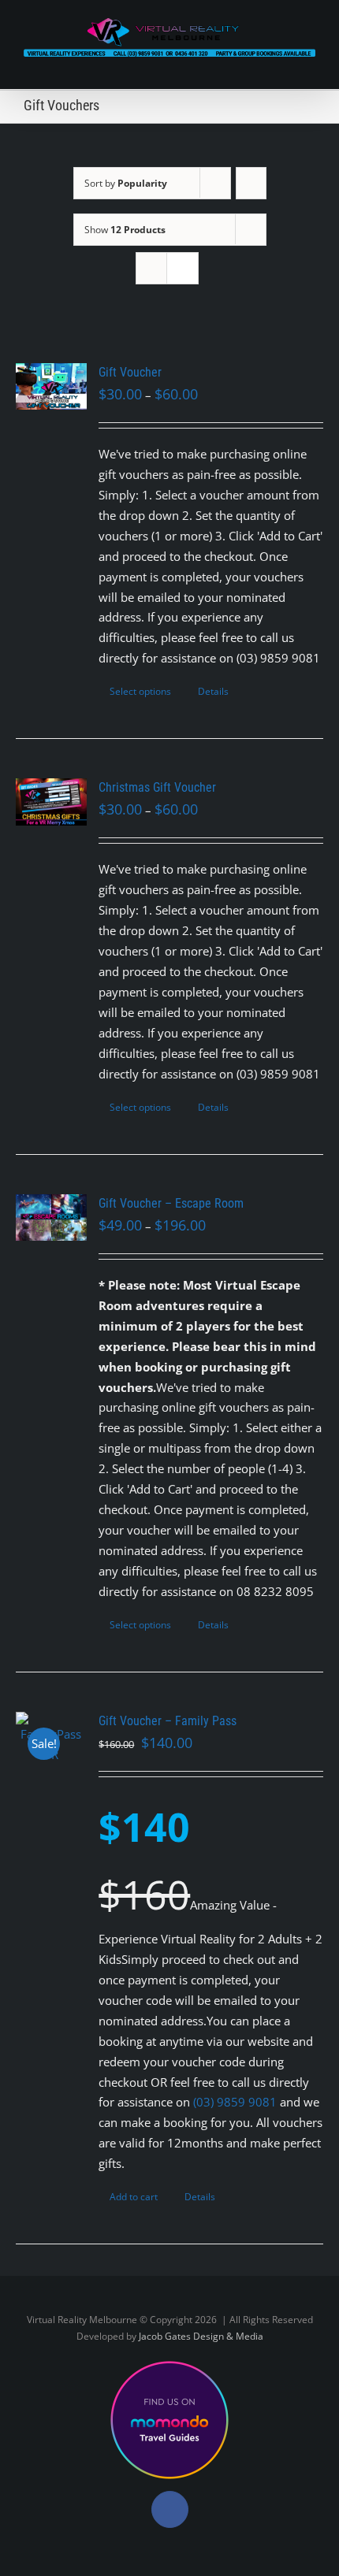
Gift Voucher (130, 372)
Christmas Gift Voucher (157, 787)
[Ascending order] (251, 183)
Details (213, 691)
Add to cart (134, 2197)
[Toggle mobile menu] (309, 65)
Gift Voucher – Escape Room (171, 1203)
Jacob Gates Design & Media (201, 2336)
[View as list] (183, 268)
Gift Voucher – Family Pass (168, 1721)
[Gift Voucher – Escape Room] (51, 1218)
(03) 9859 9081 (235, 2102)
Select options (140, 691)
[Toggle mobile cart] (281, 65)
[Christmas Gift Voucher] (51, 802)
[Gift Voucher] (51, 387)
